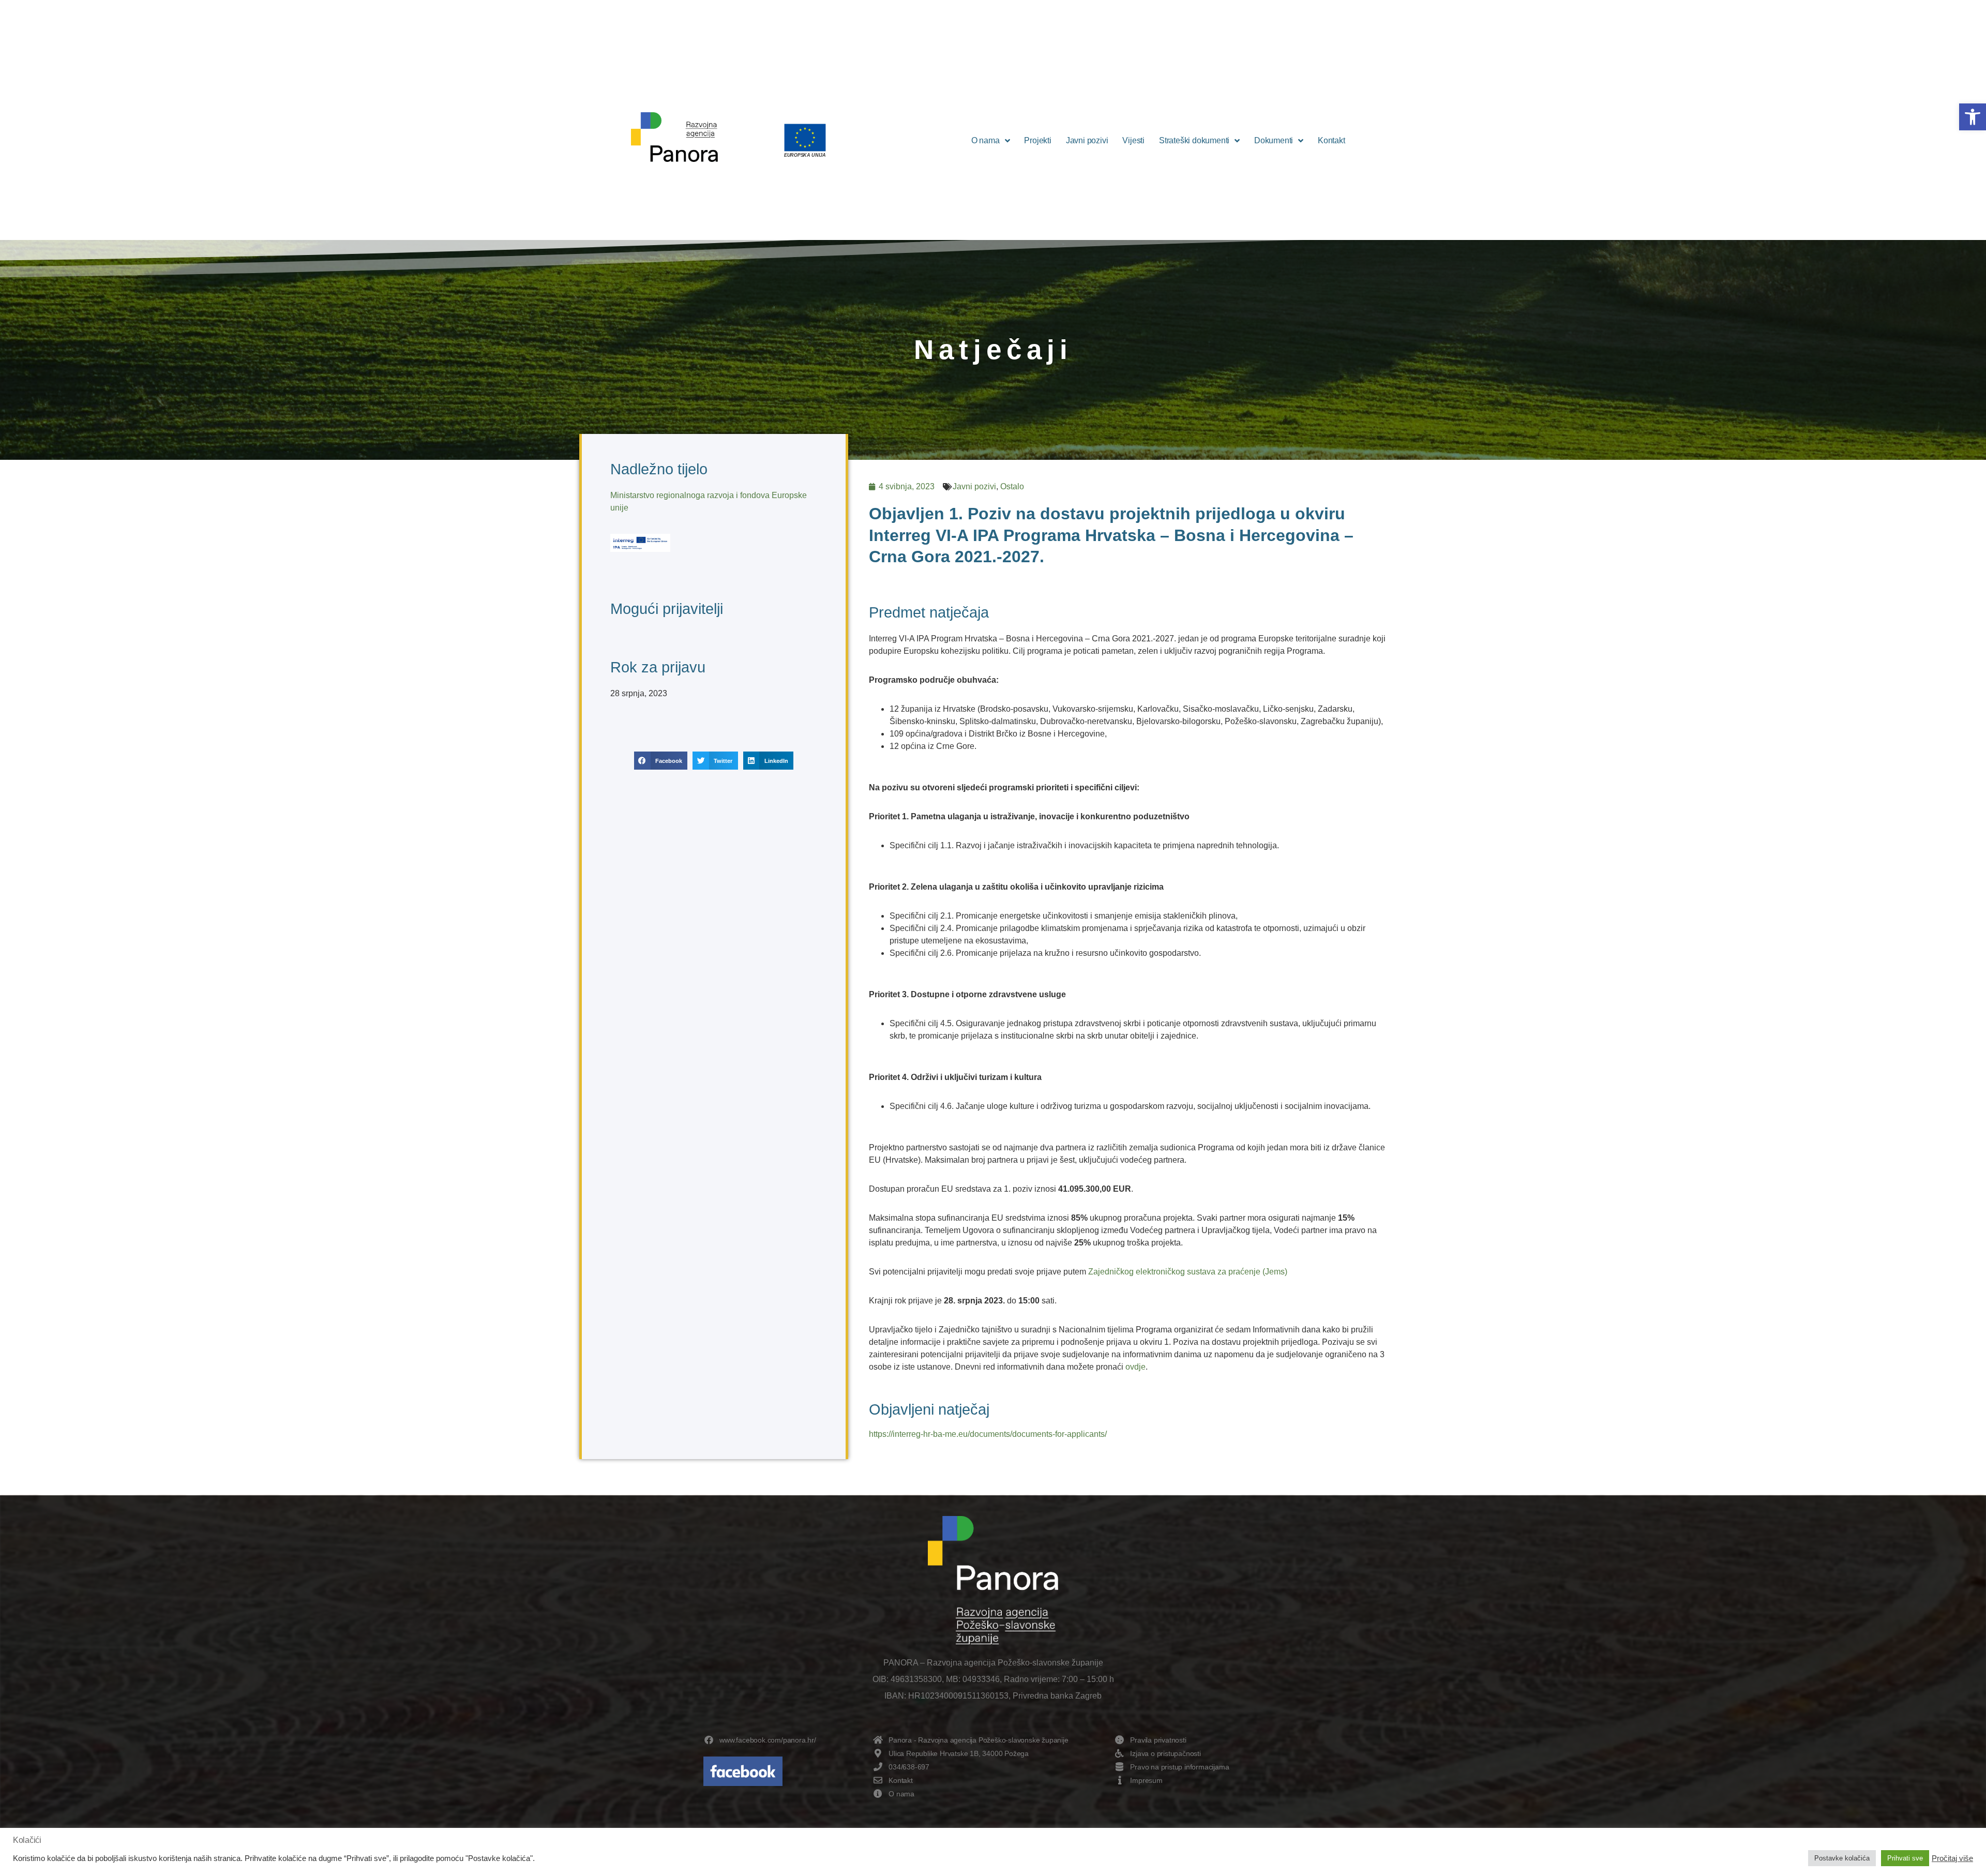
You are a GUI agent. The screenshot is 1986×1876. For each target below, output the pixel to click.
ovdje (1135, 1367)
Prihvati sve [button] (1905, 1858)
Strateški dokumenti (1194, 140)
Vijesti (1133, 140)
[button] (1973, 117)
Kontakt (1331, 140)
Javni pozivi (1087, 140)
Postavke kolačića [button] (1842, 1858)
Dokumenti (1274, 140)
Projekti (1037, 140)
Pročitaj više (1952, 1858)
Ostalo (1012, 486)
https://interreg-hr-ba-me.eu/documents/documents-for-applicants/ (988, 1434)
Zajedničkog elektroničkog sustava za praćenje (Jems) (1188, 1272)
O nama (986, 140)
